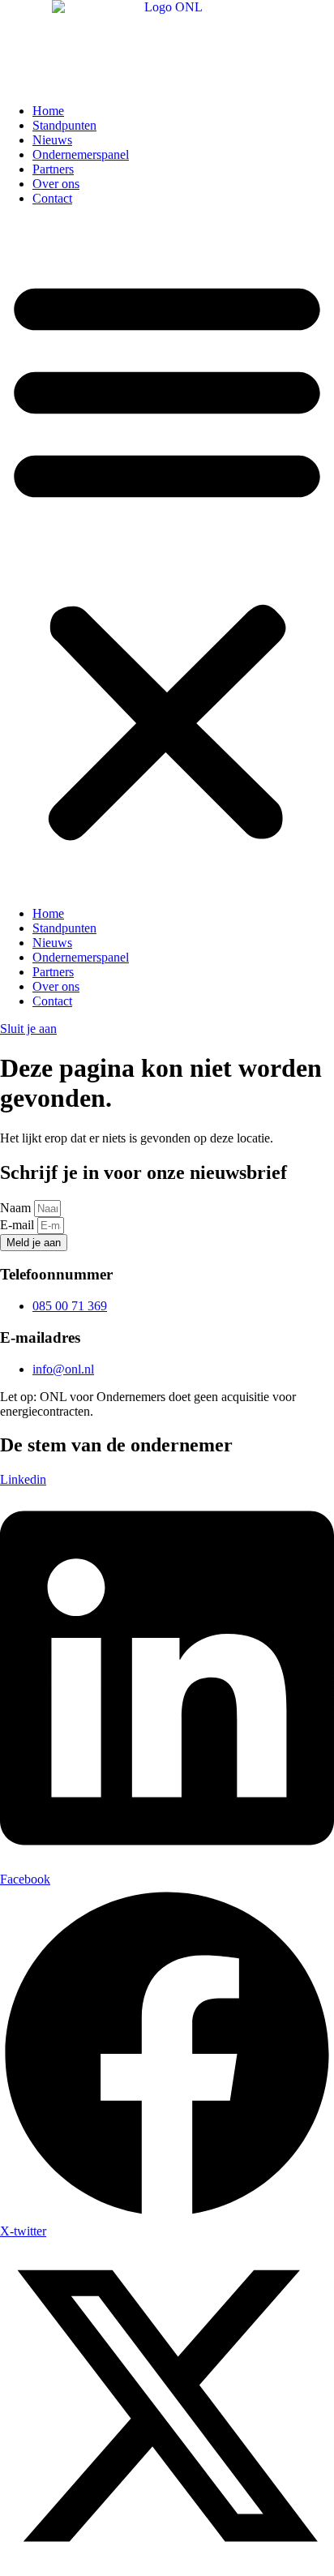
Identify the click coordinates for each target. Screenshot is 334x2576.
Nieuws (52, 140)
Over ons (56, 184)
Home (48, 111)
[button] (167, 556)
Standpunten (64, 125)
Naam (17, 1208)
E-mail (19, 1225)
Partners (53, 169)
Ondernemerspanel (81, 154)
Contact (52, 198)
